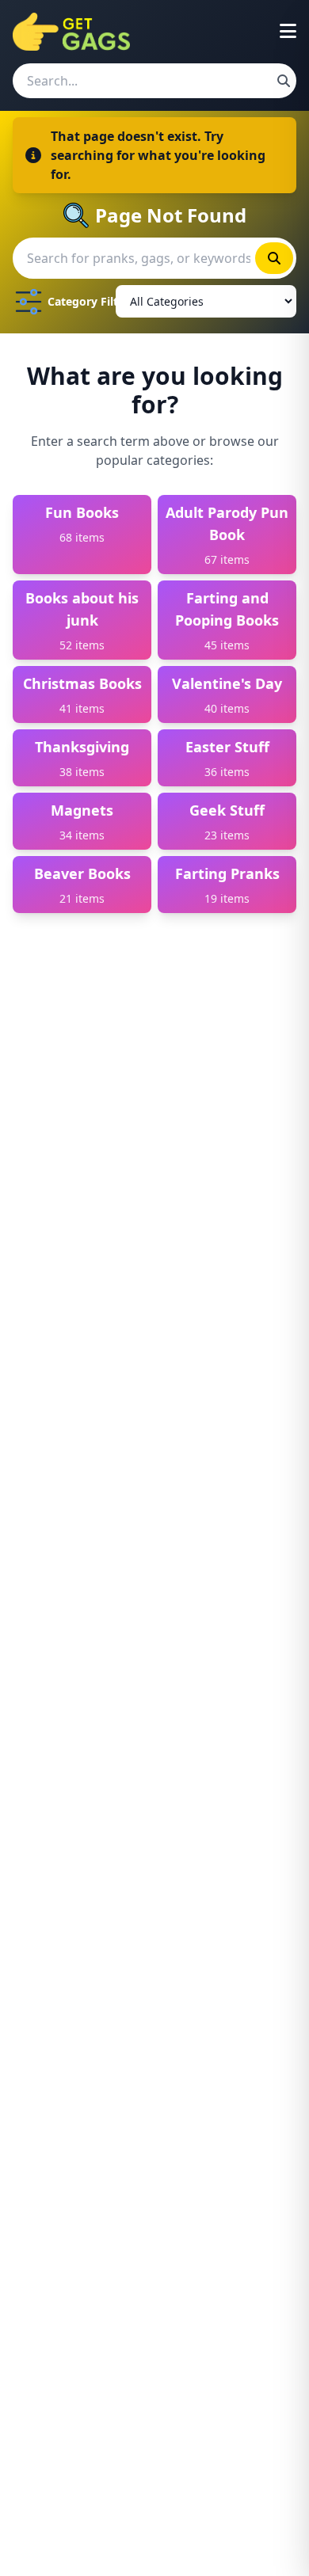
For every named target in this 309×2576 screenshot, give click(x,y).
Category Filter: (78, 301)
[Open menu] (288, 32)
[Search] (284, 81)
